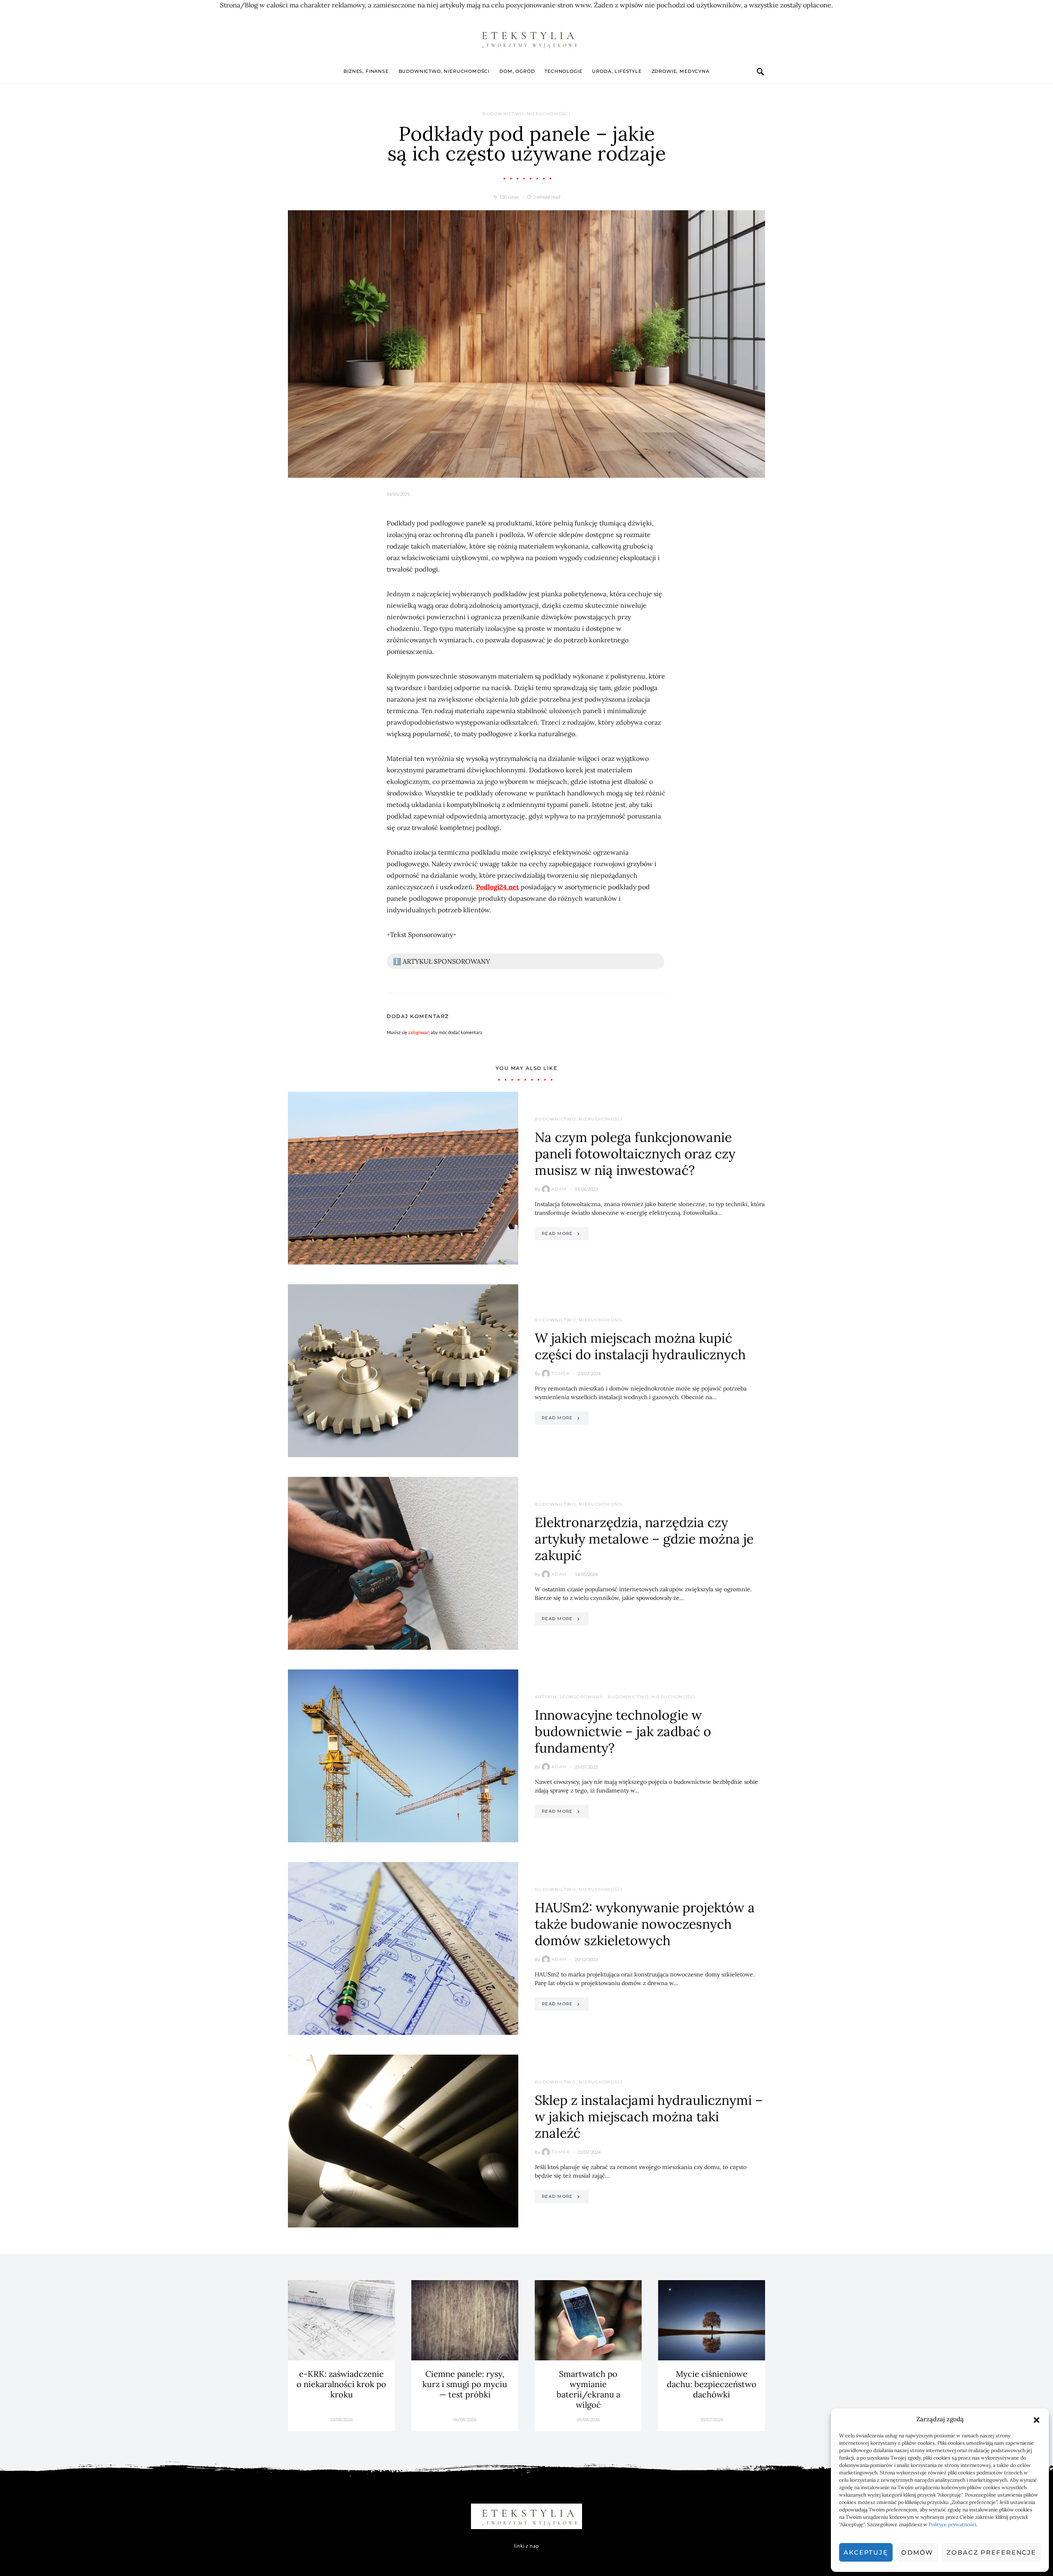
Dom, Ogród (517, 71)
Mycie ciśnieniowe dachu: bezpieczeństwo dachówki (712, 2384)
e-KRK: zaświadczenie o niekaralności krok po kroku (341, 2384)
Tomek (561, 1373)
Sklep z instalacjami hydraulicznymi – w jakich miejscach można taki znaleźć (649, 2117)
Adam (559, 1189)
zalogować (419, 1032)
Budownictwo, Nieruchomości (444, 71)
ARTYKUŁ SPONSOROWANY (569, 1697)
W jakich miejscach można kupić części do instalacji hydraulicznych (640, 1346)
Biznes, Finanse (366, 71)
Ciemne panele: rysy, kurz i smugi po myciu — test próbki (465, 2384)
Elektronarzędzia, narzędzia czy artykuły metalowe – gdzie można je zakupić (644, 1539)
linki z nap (526, 2546)
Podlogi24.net (498, 887)
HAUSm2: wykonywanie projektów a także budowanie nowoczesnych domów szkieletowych (645, 1924)
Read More (557, 1233)
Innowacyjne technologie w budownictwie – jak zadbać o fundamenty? (623, 1731)
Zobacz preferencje (991, 2552)
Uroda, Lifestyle (617, 71)
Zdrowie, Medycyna (681, 71)
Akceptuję (866, 2552)
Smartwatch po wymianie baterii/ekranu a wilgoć (588, 2389)
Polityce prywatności (952, 2524)
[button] (1037, 2419)
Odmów (917, 2552)
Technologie (563, 71)
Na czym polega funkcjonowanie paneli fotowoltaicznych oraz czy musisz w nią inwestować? (635, 1154)
